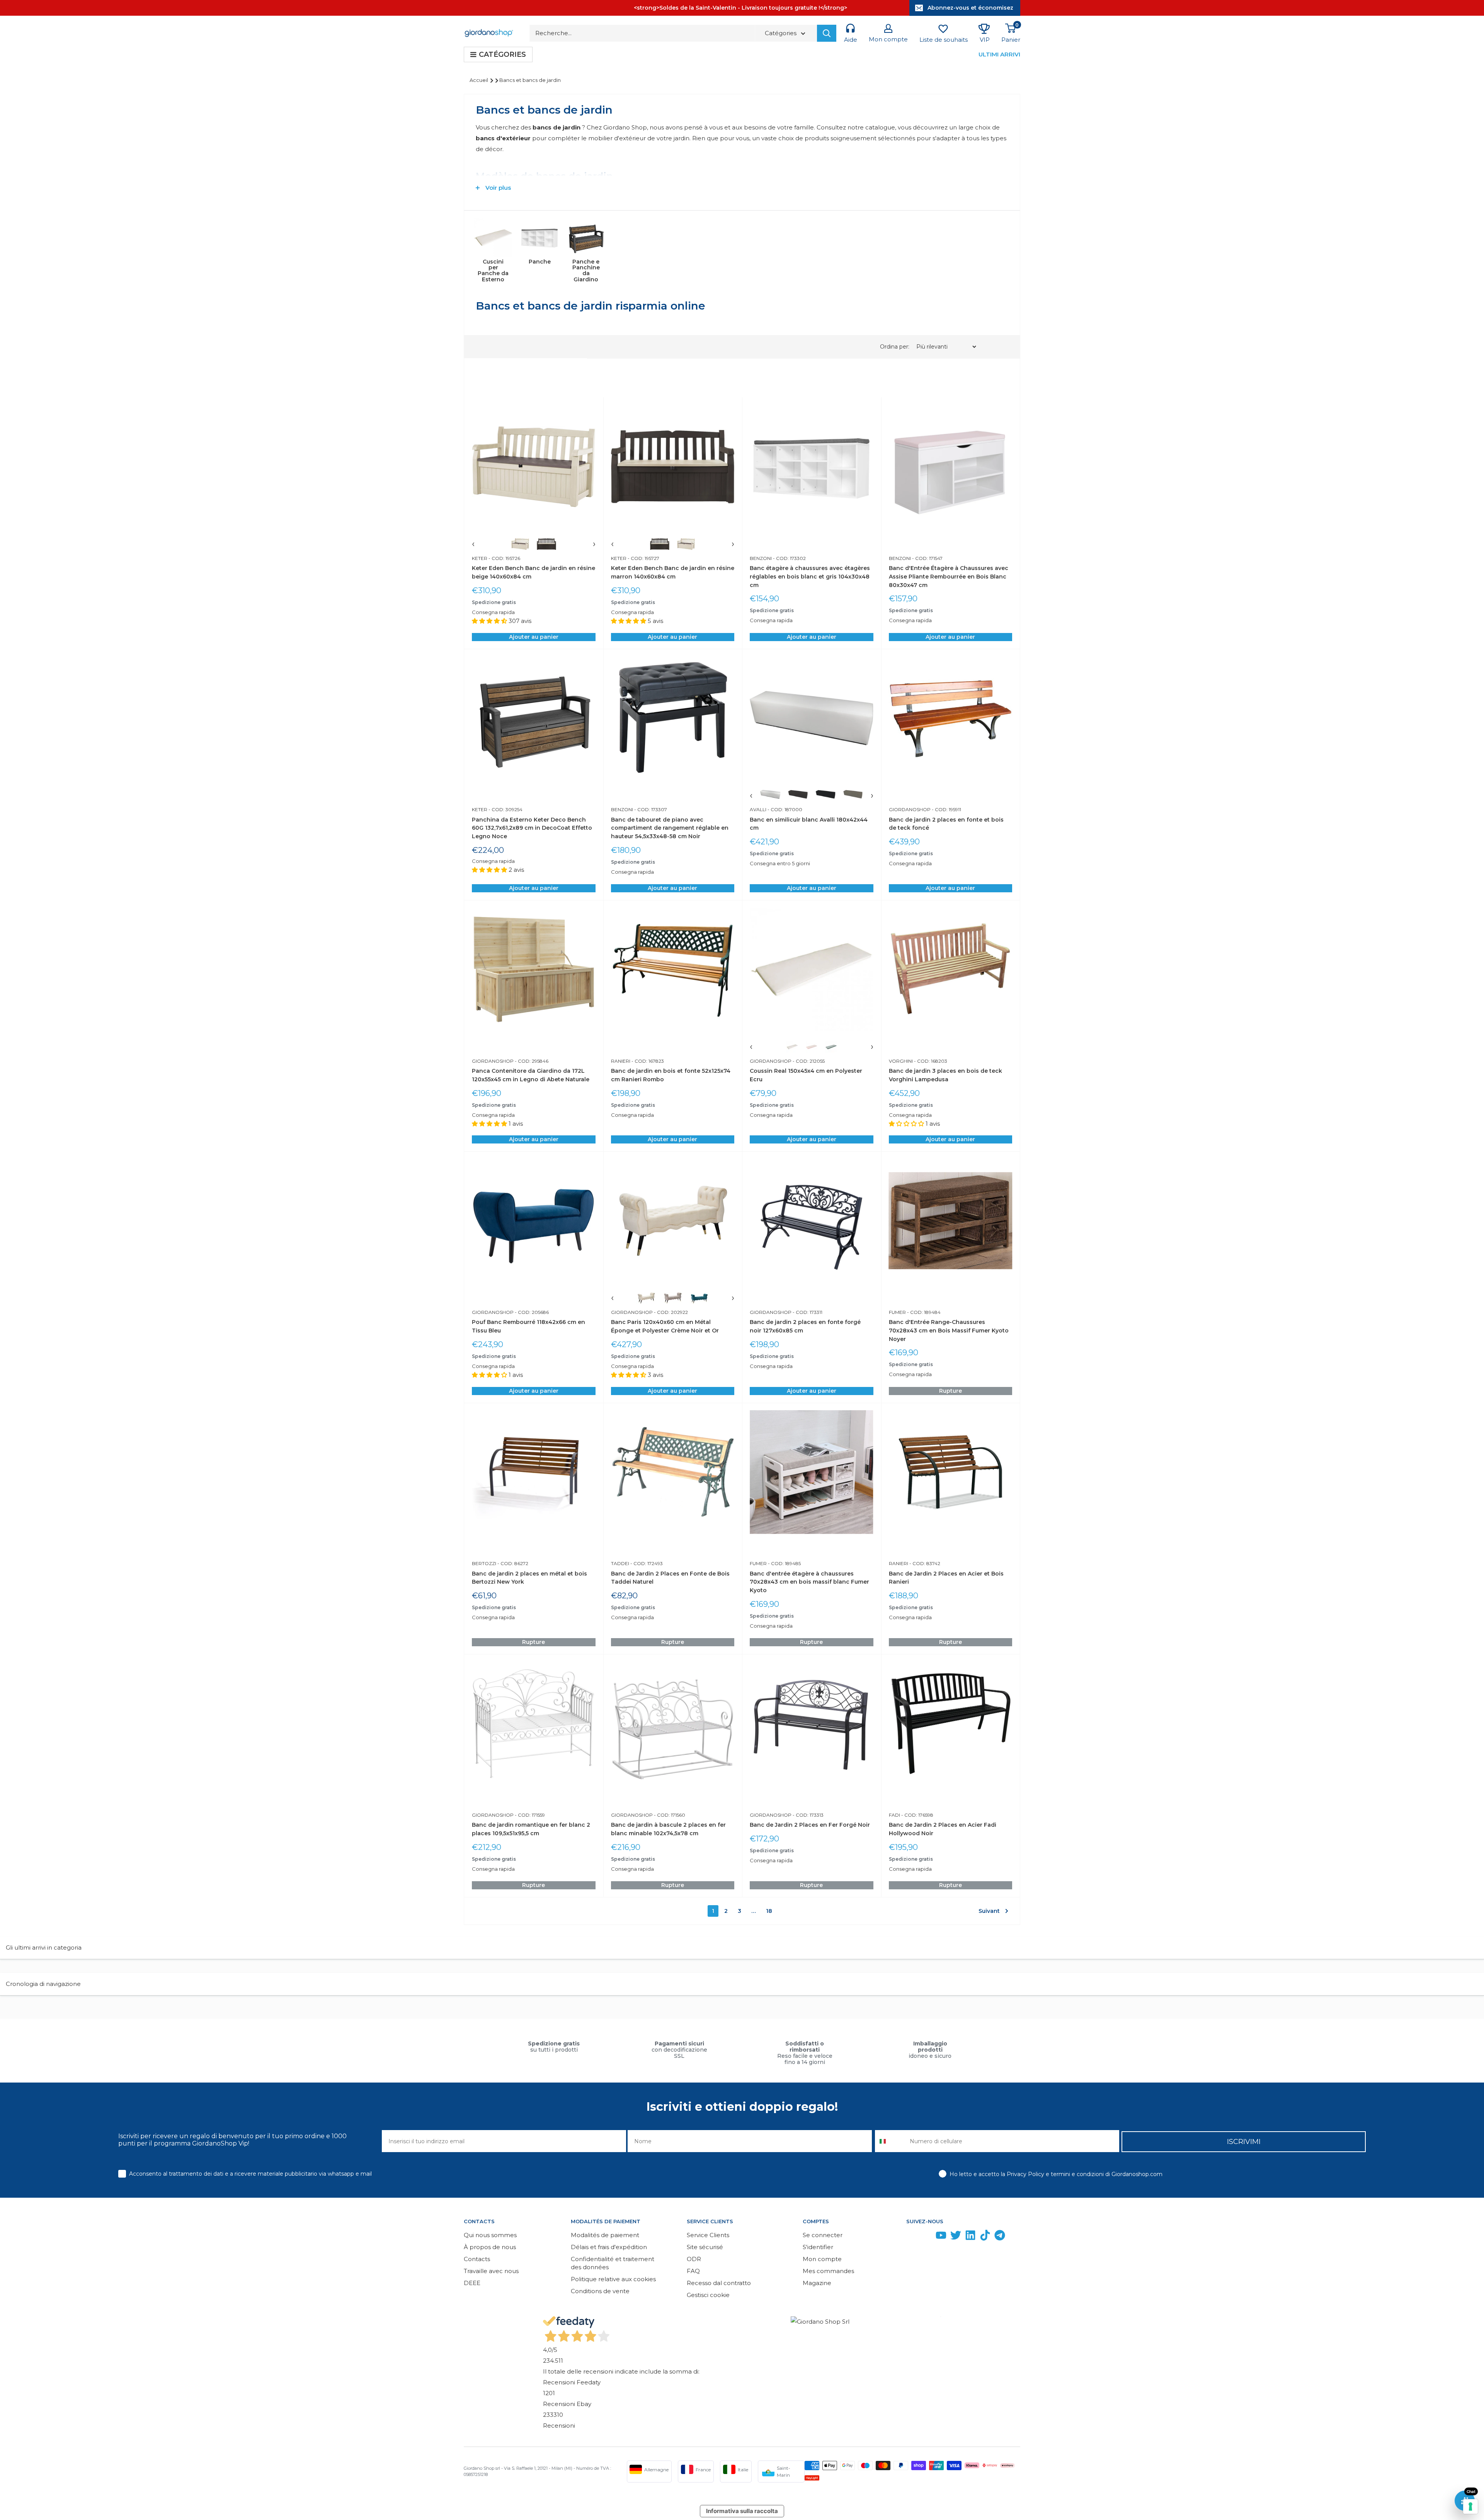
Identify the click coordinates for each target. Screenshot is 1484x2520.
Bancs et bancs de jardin (530, 80)
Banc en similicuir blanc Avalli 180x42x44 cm (809, 824)
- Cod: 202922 (670, 1312)
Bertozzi (484, 1563)
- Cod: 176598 (917, 1815)
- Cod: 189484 (923, 1312)
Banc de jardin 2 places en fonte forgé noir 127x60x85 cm (805, 1326)
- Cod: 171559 (529, 1815)
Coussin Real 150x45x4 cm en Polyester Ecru (806, 1075)
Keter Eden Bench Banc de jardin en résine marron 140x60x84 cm (673, 572)
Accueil (479, 80)
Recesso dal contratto (719, 2283)
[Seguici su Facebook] (912, 2237)
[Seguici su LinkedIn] (970, 2237)
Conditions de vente (600, 2291)
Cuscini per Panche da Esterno (493, 271)
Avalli (758, 809)
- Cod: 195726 (504, 558)
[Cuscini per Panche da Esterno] (493, 238)
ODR (694, 2259)
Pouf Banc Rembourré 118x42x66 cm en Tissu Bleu (528, 1326)
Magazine (817, 2283)
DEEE (472, 2283)
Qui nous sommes (490, 2235)
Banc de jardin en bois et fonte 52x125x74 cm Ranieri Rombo (671, 1075)
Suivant (989, 1911)
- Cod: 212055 (808, 1061)
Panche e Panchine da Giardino (586, 271)
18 (769, 1911)
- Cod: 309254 (505, 809)
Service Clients (708, 2235)
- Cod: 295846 (531, 1061)
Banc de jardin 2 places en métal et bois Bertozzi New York (529, 1578)
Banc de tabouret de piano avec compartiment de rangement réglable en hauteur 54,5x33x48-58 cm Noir (670, 828)
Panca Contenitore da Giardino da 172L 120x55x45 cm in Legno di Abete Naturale (531, 1075)
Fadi (894, 1815)
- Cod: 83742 (924, 1563)
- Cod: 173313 (808, 1815)
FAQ (693, 2271)
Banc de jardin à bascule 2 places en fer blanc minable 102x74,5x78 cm (668, 1829)
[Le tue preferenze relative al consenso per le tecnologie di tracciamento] (1470, 2506)
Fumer (897, 1312)
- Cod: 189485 (784, 1563)
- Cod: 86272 (512, 1563)
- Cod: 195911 (946, 809)
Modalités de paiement (605, 2235)
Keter (480, 558)
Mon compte (822, 2259)
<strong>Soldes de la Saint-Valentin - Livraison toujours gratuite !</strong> (740, 8)
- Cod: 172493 (646, 1563)
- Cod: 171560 (669, 1815)
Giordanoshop (910, 809)
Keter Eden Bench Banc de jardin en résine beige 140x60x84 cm (534, 572)
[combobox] (891, 2141)
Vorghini (901, 1061)
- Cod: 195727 (643, 558)
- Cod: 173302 (789, 558)
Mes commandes (828, 2271)
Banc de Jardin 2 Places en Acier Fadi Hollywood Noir (943, 1829)
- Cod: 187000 (784, 809)
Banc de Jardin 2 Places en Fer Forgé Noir (810, 1825)
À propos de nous (490, 2247)
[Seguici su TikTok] (985, 2237)
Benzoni (761, 558)
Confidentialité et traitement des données (613, 2263)
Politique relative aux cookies (613, 2279)
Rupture (950, 1391)
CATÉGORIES (502, 54)
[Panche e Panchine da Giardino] (586, 238)
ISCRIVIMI (1244, 2142)
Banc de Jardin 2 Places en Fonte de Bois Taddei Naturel (670, 1578)
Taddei (620, 1563)
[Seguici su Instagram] (926, 2237)
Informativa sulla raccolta (742, 2511)
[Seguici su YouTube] (941, 2237)
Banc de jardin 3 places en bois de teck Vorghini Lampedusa (945, 1075)
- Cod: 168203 (930, 1061)
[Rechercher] (827, 33)
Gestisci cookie (708, 2295)
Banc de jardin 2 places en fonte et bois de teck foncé (946, 824)
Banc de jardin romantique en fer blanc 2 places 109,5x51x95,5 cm (531, 1829)
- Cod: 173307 (650, 809)
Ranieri (621, 1061)
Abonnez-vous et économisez (970, 8)
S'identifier (818, 2247)
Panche (540, 262)
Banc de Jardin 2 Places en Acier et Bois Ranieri (946, 1578)
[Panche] (539, 238)
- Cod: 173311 (807, 1312)
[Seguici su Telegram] (1000, 2237)
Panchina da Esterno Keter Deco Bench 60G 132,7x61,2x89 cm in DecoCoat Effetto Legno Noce (532, 828)
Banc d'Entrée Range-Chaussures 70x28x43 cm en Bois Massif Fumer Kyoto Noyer (949, 1330)
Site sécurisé (705, 2247)
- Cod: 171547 (927, 558)
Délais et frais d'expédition (609, 2247)
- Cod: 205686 (531, 1312)
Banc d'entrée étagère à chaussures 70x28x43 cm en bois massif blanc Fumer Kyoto (809, 1582)
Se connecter (823, 2235)
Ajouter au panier (534, 637)
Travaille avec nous (491, 2271)
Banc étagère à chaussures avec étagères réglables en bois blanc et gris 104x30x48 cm (810, 576)
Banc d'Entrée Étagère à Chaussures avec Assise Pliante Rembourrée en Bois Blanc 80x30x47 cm (949, 576)
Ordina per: (895, 347)
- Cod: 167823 (647, 1061)
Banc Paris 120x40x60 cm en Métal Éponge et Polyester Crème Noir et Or (665, 1326)
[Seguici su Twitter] (956, 2237)
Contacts (477, 2259)
